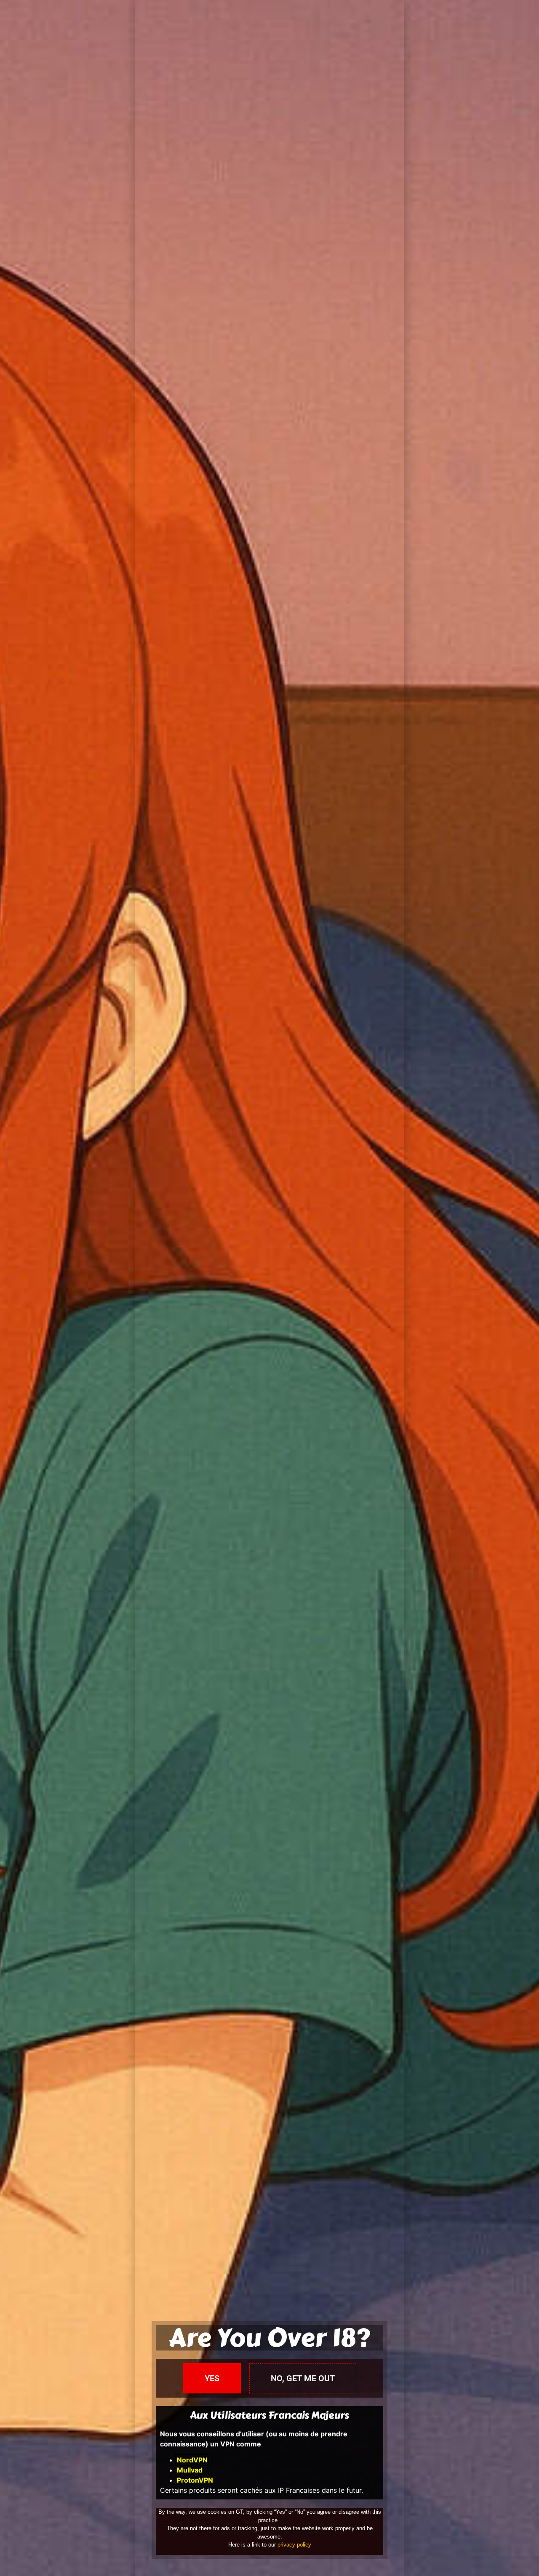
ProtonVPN (195, 2480)
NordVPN (192, 2460)
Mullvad (190, 2470)
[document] (269, 1288)
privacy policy (294, 2545)
